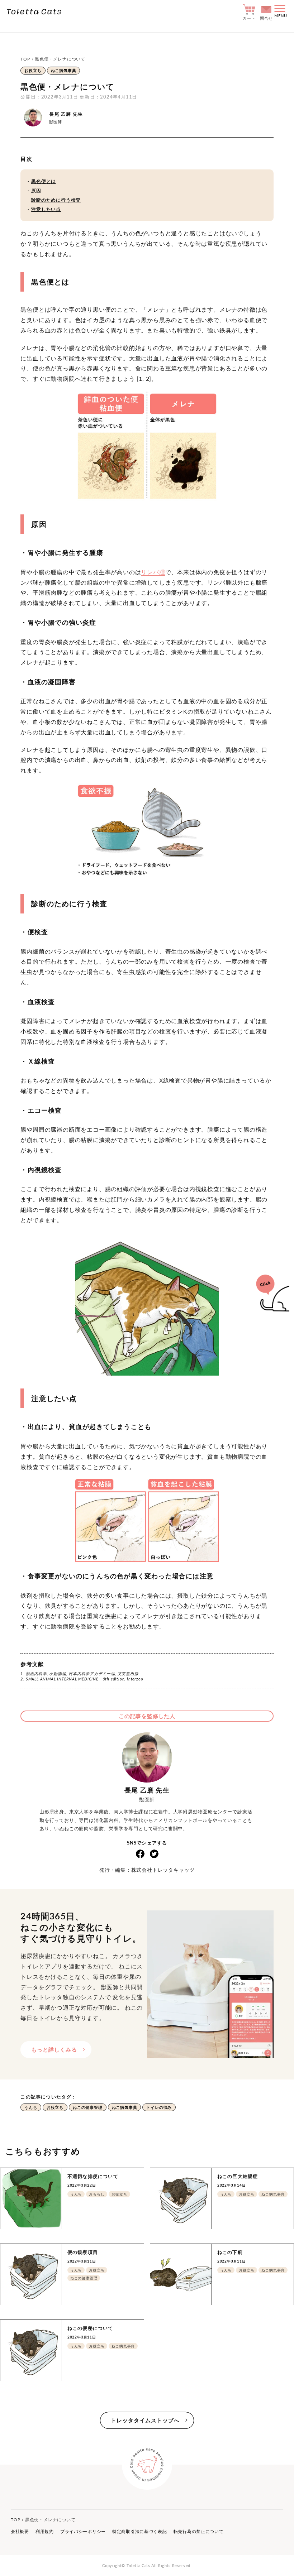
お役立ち (33, 70)
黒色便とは (44, 181)
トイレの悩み (159, 2107)
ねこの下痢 (230, 2252)
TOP (25, 59)
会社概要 (20, 2531)
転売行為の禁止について (199, 2531)
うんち (31, 2107)
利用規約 (45, 2531)
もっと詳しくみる (54, 2049)
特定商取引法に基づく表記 (140, 2531)
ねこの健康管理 (88, 2107)
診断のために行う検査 (56, 200)
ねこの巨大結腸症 (238, 2176)
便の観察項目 (83, 2252)
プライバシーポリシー (83, 2531)
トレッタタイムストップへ (145, 2420)
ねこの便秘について (90, 2328)
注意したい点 (46, 209)
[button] (281, 12)
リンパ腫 (153, 572)
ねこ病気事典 (64, 70)
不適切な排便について (93, 2176)
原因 (37, 191)
